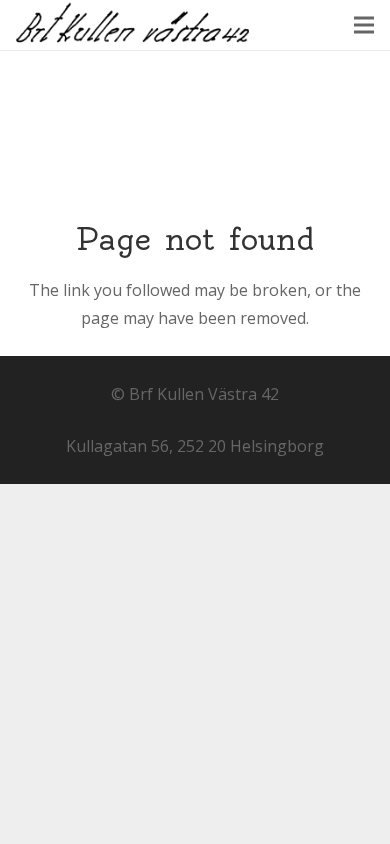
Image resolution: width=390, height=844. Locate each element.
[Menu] (364, 25)
